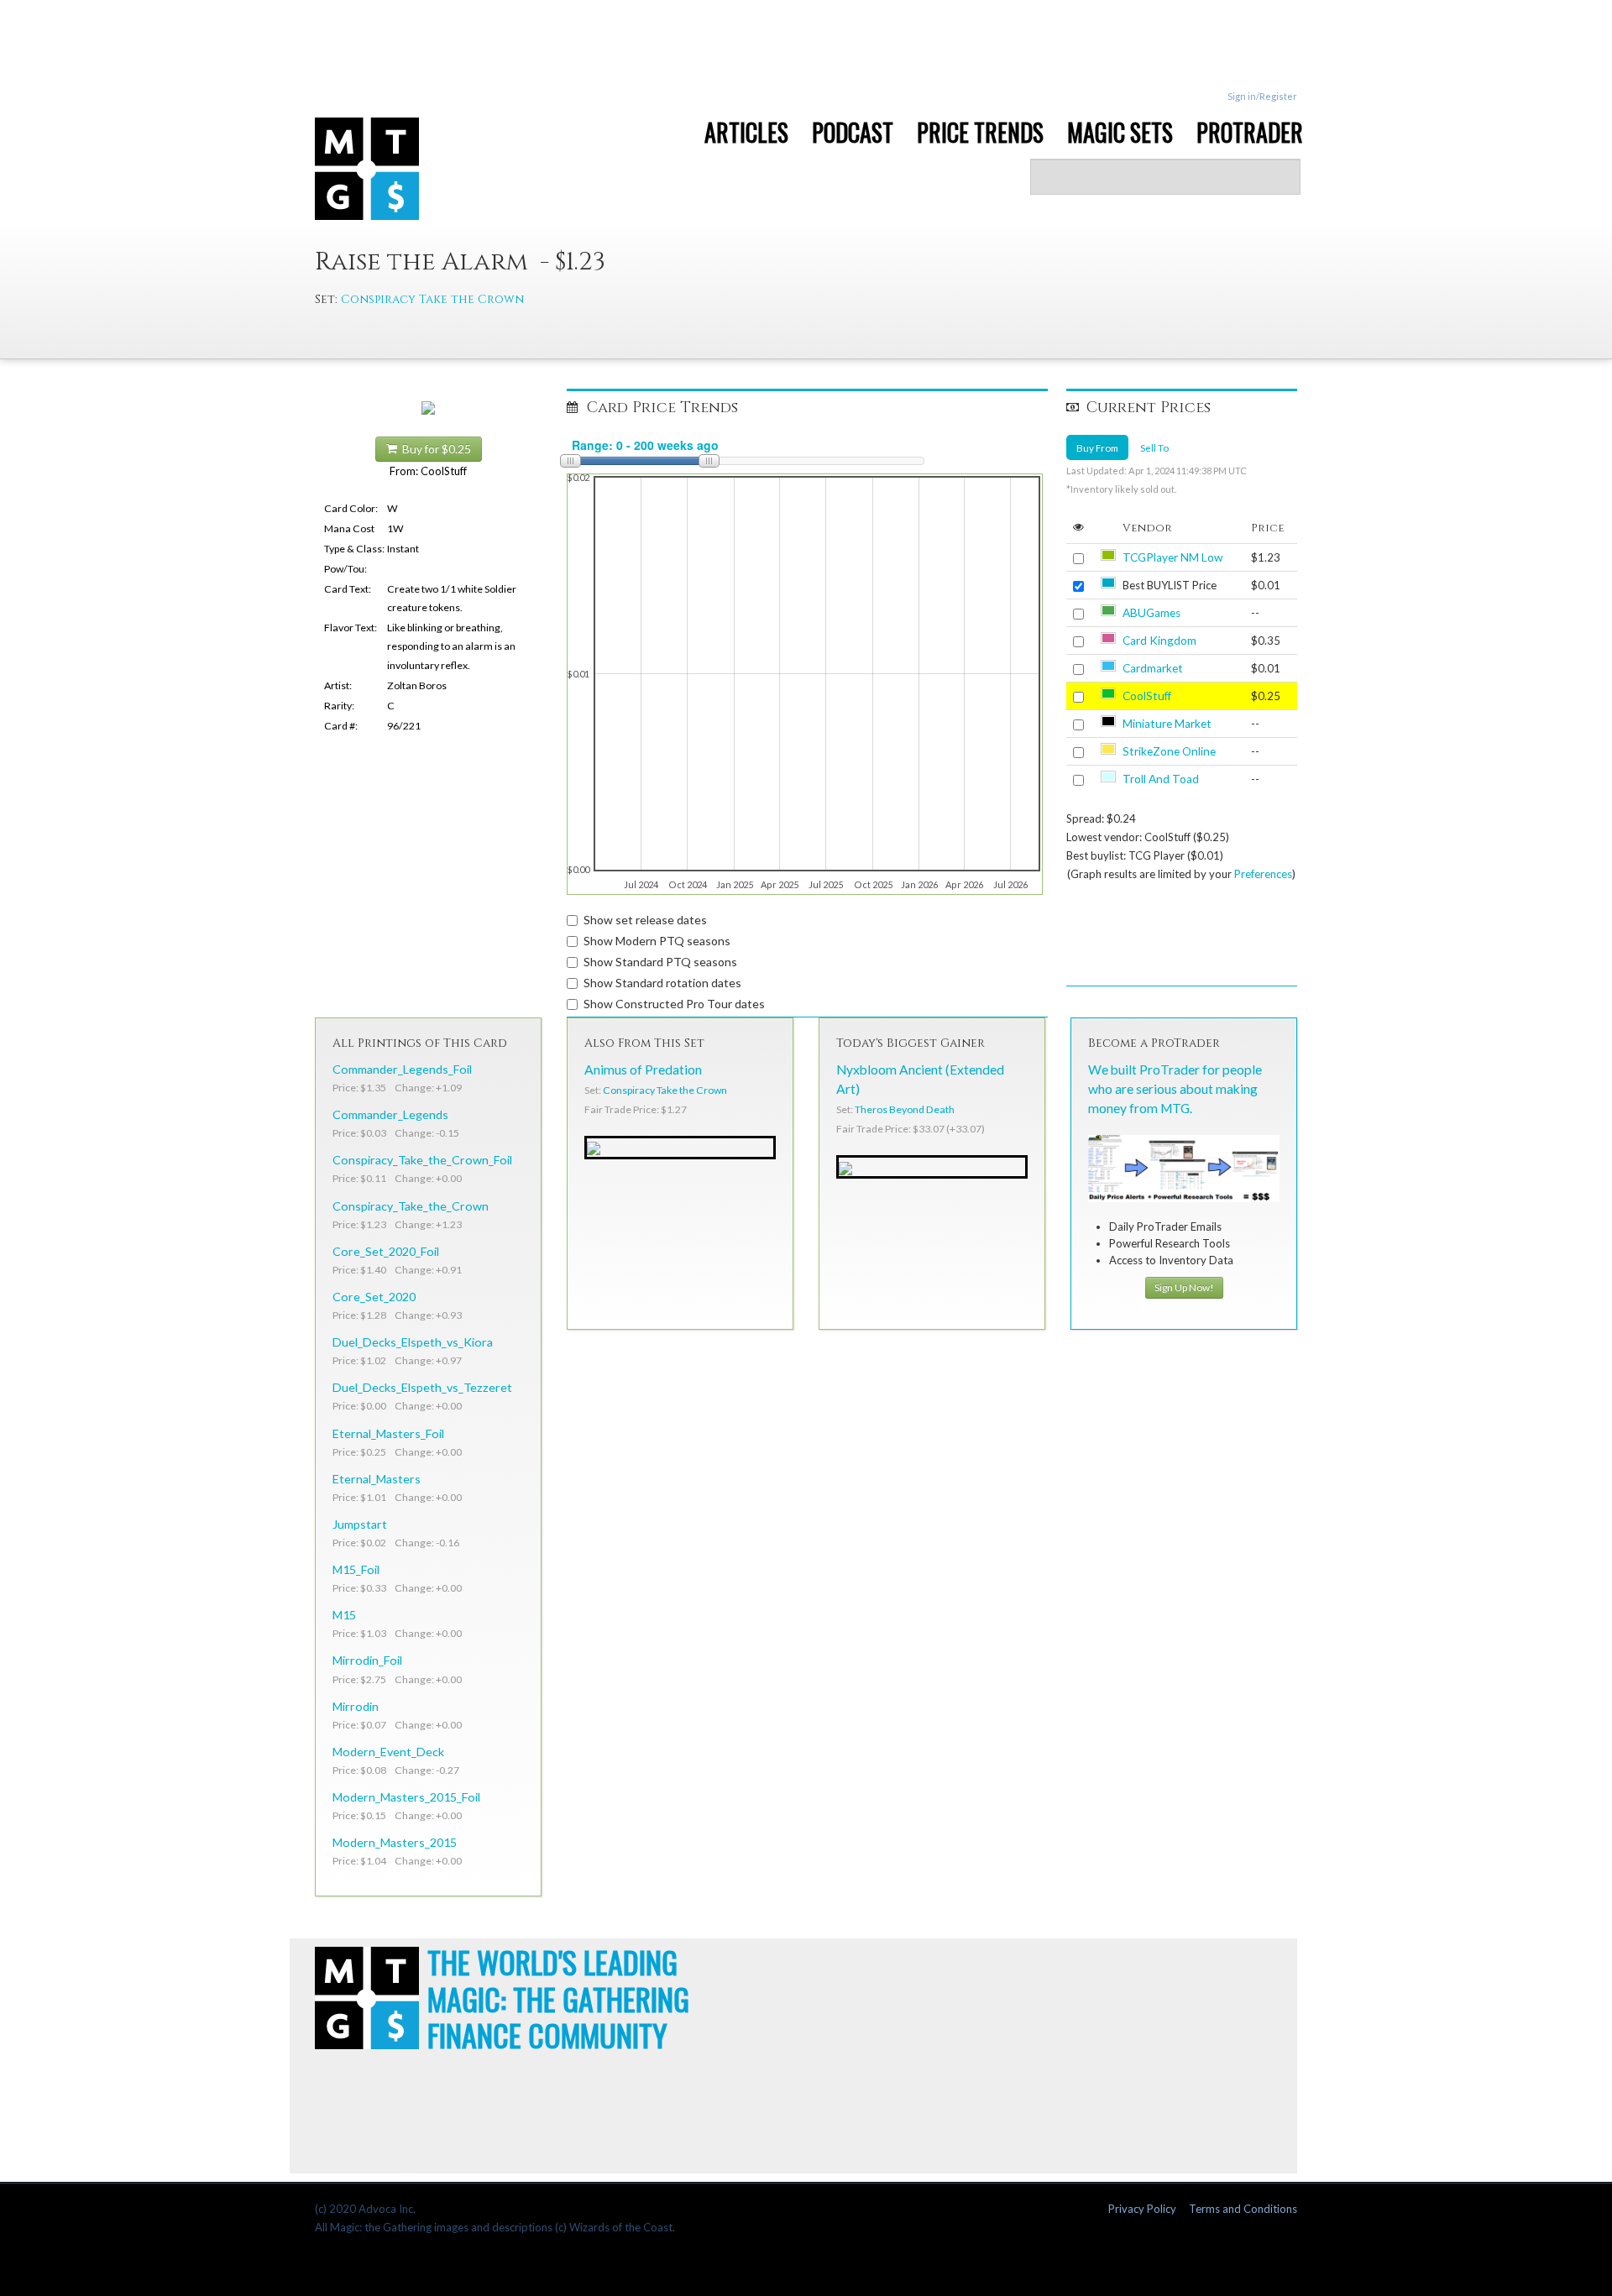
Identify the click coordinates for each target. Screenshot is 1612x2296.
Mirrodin (356, 1706)
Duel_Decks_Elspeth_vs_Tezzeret (422, 1387)
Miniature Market (1167, 724)
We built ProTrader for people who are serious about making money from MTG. (1175, 1089)
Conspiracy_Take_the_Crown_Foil (422, 1160)
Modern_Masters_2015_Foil (406, 1797)
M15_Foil (356, 1569)
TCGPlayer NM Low (1172, 557)
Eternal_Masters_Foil (388, 1433)
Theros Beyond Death (905, 1109)
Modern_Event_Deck (388, 1752)
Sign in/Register (1262, 96)
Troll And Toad (1161, 779)
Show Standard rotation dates (662, 983)
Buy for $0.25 (434, 449)
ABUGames (1151, 613)
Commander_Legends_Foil (402, 1069)
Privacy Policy (1142, 2209)
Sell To (1154, 447)
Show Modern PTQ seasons (657, 941)
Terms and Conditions (1243, 2209)
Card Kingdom (1159, 641)
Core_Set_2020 (374, 1297)
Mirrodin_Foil (367, 1660)
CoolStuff (1147, 696)
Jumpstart (360, 1524)
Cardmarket (1153, 668)
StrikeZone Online (1169, 751)
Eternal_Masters (377, 1479)
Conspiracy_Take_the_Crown (411, 1206)
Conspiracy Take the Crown (432, 299)
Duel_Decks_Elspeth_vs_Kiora (413, 1342)
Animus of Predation (643, 1070)
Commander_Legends (390, 1114)
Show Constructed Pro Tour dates (674, 1004)
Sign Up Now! (1184, 1287)
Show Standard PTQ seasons (660, 962)
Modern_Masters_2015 (395, 1842)
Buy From (1097, 447)
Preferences (1263, 874)
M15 (344, 1615)
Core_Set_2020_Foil (386, 1251)
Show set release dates (645, 920)
